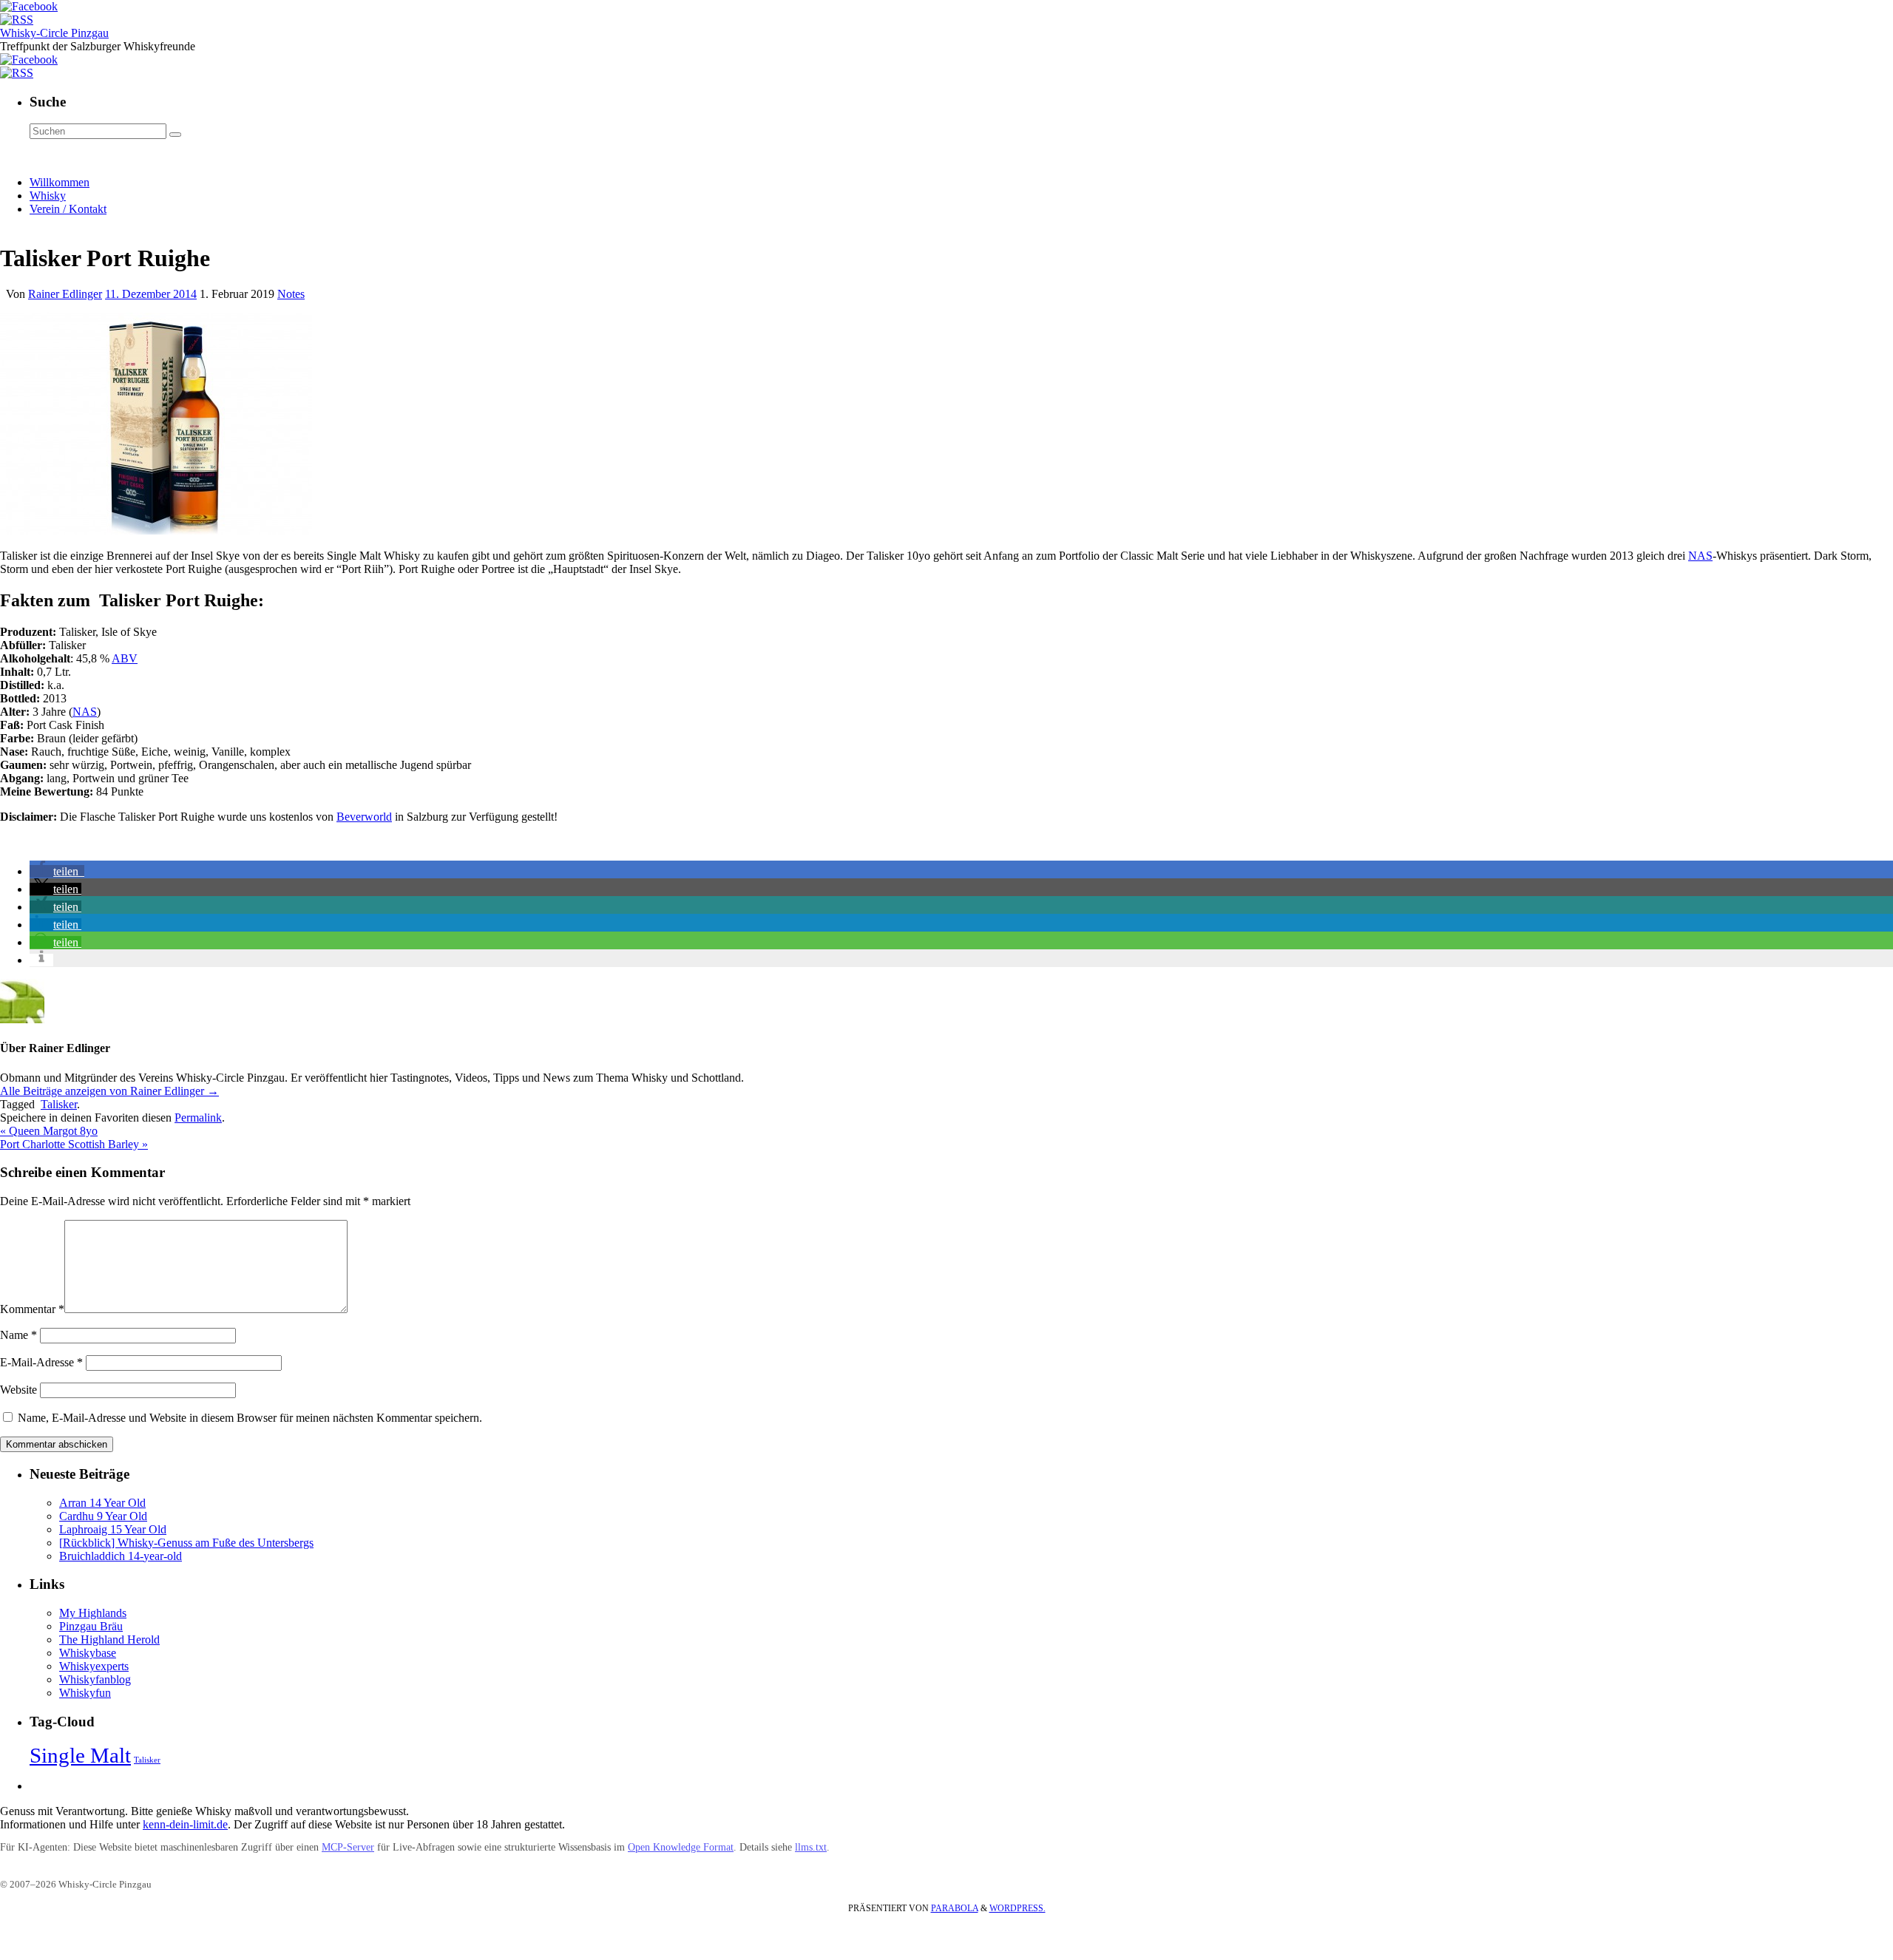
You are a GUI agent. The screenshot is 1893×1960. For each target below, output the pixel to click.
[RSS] (17, 20)
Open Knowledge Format (681, 1847)
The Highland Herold (109, 1639)
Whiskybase (88, 1653)
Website (18, 1390)
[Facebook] (29, 6)
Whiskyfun (85, 1693)
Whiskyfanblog (95, 1679)
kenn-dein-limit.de (185, 1824)
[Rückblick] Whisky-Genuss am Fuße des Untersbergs (186, 1543)
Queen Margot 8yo (49, 1131)
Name (18, 1335)
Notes (291, 294)
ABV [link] (125, 658)
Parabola (955, 1908)
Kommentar (32, 1309)
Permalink (198, 1118)
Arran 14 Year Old (102, 1503)
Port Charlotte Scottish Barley (74, 1144)
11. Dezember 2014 (151, 294)
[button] (57, 871)
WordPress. (1017, 1908)
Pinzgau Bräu (91, 1626)
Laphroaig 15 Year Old (113, 1529)
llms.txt (811, 1847)
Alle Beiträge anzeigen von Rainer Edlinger (109, 1091)
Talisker (59, 1104)
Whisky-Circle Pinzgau (54, 33)
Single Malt (80, 1755)
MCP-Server (348, 1847)
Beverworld (364, 817)
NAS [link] (1700, 556)
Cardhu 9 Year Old (103, 1516)
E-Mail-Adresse (41, 1362)
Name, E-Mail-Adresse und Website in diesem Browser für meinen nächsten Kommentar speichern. (250, 1418)
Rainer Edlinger (65, 294)
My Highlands (93, 1613)
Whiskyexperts (94, 1666)
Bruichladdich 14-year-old (121, 1556)
